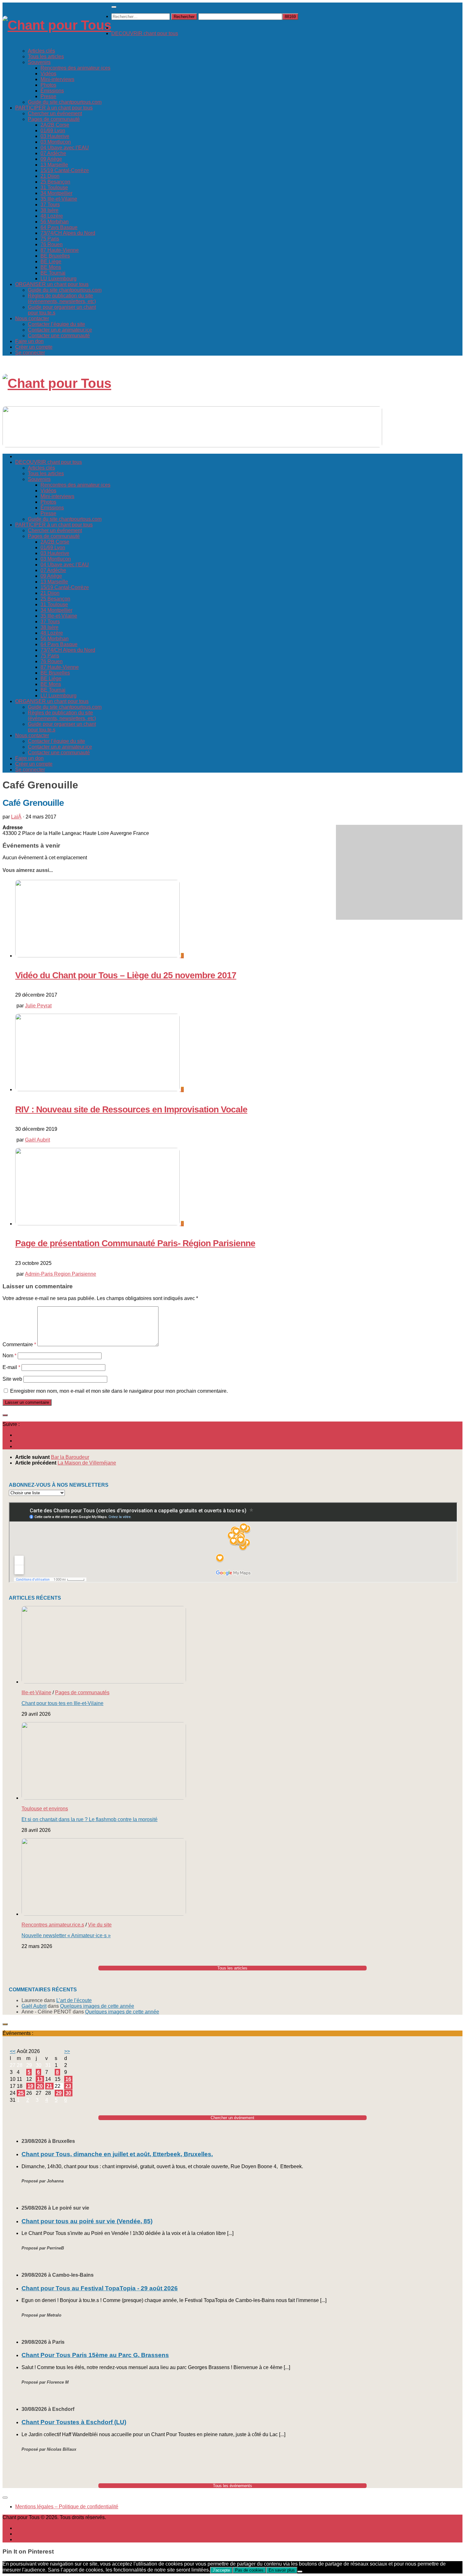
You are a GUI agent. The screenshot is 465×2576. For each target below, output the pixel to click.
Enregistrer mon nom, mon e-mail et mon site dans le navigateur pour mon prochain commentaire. (119, 1391)
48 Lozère (52, 216)
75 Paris (50, 239)
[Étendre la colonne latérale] (5, 1415)
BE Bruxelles (55, 256)
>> (67, 2051)
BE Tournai (53, 273)
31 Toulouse (54, 187)
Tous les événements (232, 2486)
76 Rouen (52, 244)
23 (68, 2086)
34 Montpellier (56, 193)
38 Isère (50, 210)
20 (40, 2086)
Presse (48, 96)
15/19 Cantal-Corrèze (65, 170)
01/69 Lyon (53, 131)
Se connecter (30, 353)
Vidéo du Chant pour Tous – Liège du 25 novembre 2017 (126, 975)
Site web (12, 1379)
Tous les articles (46, 56)
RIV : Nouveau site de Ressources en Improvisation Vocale (131, 1109)
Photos (48, 85)
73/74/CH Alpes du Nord (68, 233)
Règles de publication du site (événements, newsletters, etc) (62, 299)
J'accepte (221, 2570)
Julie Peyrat (38, 1006)
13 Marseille (54, 165)
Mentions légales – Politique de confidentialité (67, 2507)
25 (21, 2093)
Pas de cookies (249, 2570)
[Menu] (114, 7)
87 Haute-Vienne (60, 250)
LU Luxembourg (59, 279)
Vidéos (48, 74)
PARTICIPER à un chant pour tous (54, 108)
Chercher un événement (55, 113)
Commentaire (19, 1344)
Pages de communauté (54, 119)
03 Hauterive (55, 136)
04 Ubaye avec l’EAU (65, 148)
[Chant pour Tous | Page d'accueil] (57, 25)
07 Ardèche (53, 153)
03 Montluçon (56, 142)
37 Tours (50, 205)
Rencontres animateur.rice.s (53, 1925)
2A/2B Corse (55, 125)
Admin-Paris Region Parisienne (61, 1274)
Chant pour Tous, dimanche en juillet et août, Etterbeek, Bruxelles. (117, 2154)
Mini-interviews (57, 79)
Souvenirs (39, 62)
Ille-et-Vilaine (36, 1692)
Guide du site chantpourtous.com (65, 102)
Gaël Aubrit (37, 1140)
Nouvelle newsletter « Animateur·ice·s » (66, 1935)
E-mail (11, 1367)
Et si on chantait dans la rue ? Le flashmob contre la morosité (90, 1819)
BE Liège (51, 261)
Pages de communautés (82, 1692)
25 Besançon (55, 182)
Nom (9, 1356)
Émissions (52, 91)
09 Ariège (51, 159)
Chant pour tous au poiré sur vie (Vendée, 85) (87, 2221)
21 (49, 2086)
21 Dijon (50, 176)
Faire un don (29, 341)
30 (68, 2093)
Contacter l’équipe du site (56, 324)
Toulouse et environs (45, 1809)
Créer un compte (34, 347)
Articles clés (41, 51)
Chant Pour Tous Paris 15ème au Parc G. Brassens (95, 2355)
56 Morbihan (55, 222)
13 (40, 2079)
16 (68, 2079)
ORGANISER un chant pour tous (52, 284)
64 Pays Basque (59, 227)
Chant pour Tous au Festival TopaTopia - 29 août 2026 (100, 2288)
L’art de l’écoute (74, 2000)
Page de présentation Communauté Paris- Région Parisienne (135, 1243)
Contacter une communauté (59, 336)
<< (13, 2051)
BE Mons (51, 267)
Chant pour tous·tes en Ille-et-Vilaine (62, 1703)
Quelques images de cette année (97, 2006)
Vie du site (100, 1925)
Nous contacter (32, 318)
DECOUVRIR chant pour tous (145, 33)
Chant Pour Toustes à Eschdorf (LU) (74, 2422)
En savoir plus (282, 2570)
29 (59, 2093)
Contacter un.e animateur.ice (60, 330)
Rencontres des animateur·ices (75, 68)
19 (30, 2086)
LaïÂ (16, 817)
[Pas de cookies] (300, 2572)
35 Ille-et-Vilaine (59, 199)
